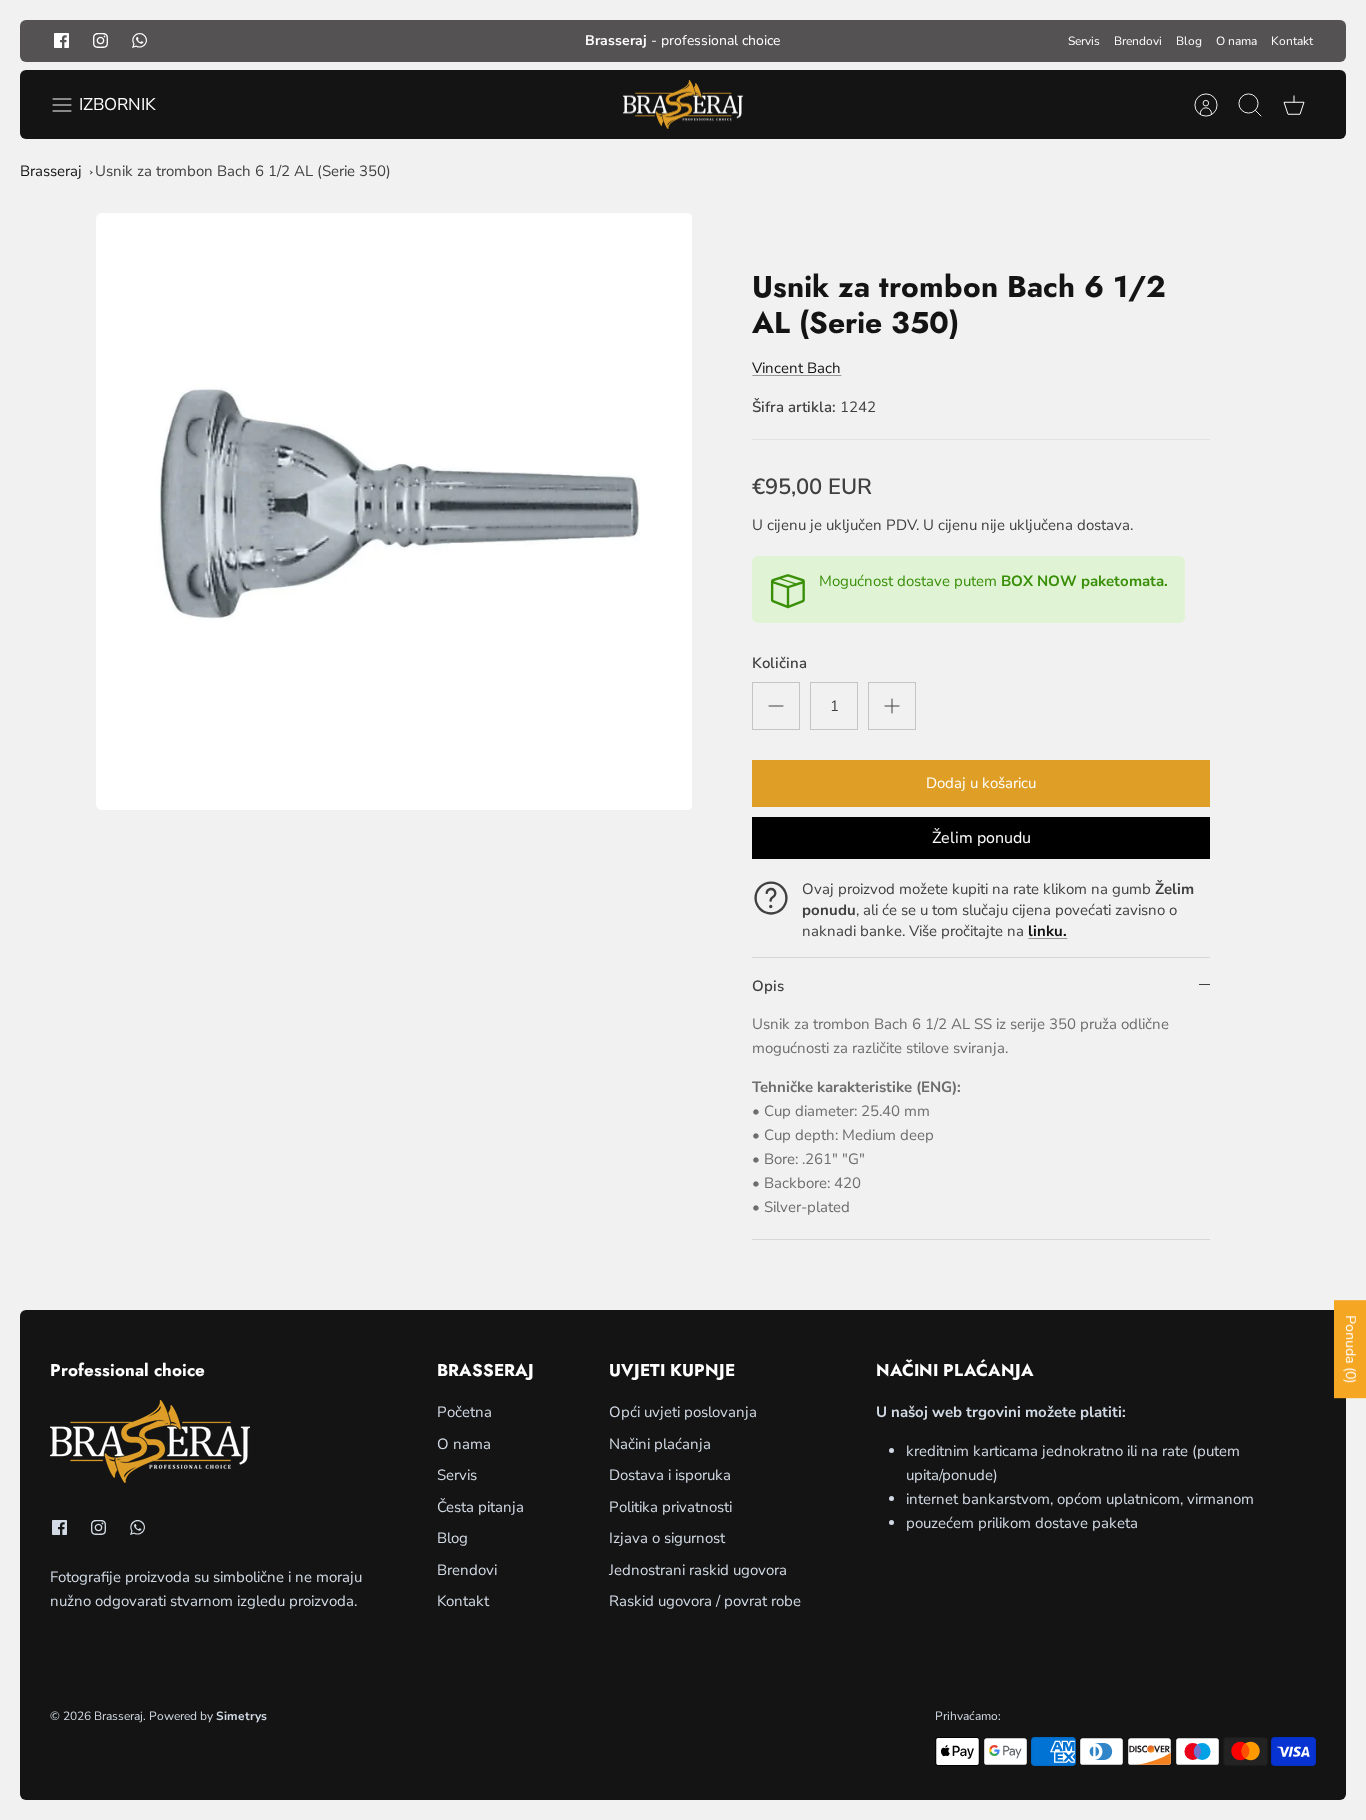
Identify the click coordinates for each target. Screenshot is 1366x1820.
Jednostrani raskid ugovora (698, 1570)
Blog (1189, 41)
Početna (464, 1412)
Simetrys (241, 1716)
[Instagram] (100, 40)
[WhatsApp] (139, 40)
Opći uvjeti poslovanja (683, 1412)
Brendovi (1138, 41)
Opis (768, 986)
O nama (1236, 41)
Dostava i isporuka (670, 1475)
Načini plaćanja (660, 1444)
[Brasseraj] (683, 105)
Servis (1084, 41)
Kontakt (1292, 41)
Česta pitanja (480, 1507)
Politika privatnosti (670, 1507)
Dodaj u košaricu (981, 783)
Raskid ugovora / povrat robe (705, 1601)
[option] (394, 511)
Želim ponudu (981, 838)
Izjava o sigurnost (667, 1538)
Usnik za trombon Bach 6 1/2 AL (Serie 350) (243, 171)
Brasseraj (51, 171)
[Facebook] (61, 40)
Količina (779, 663)
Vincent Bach (796, 368)
